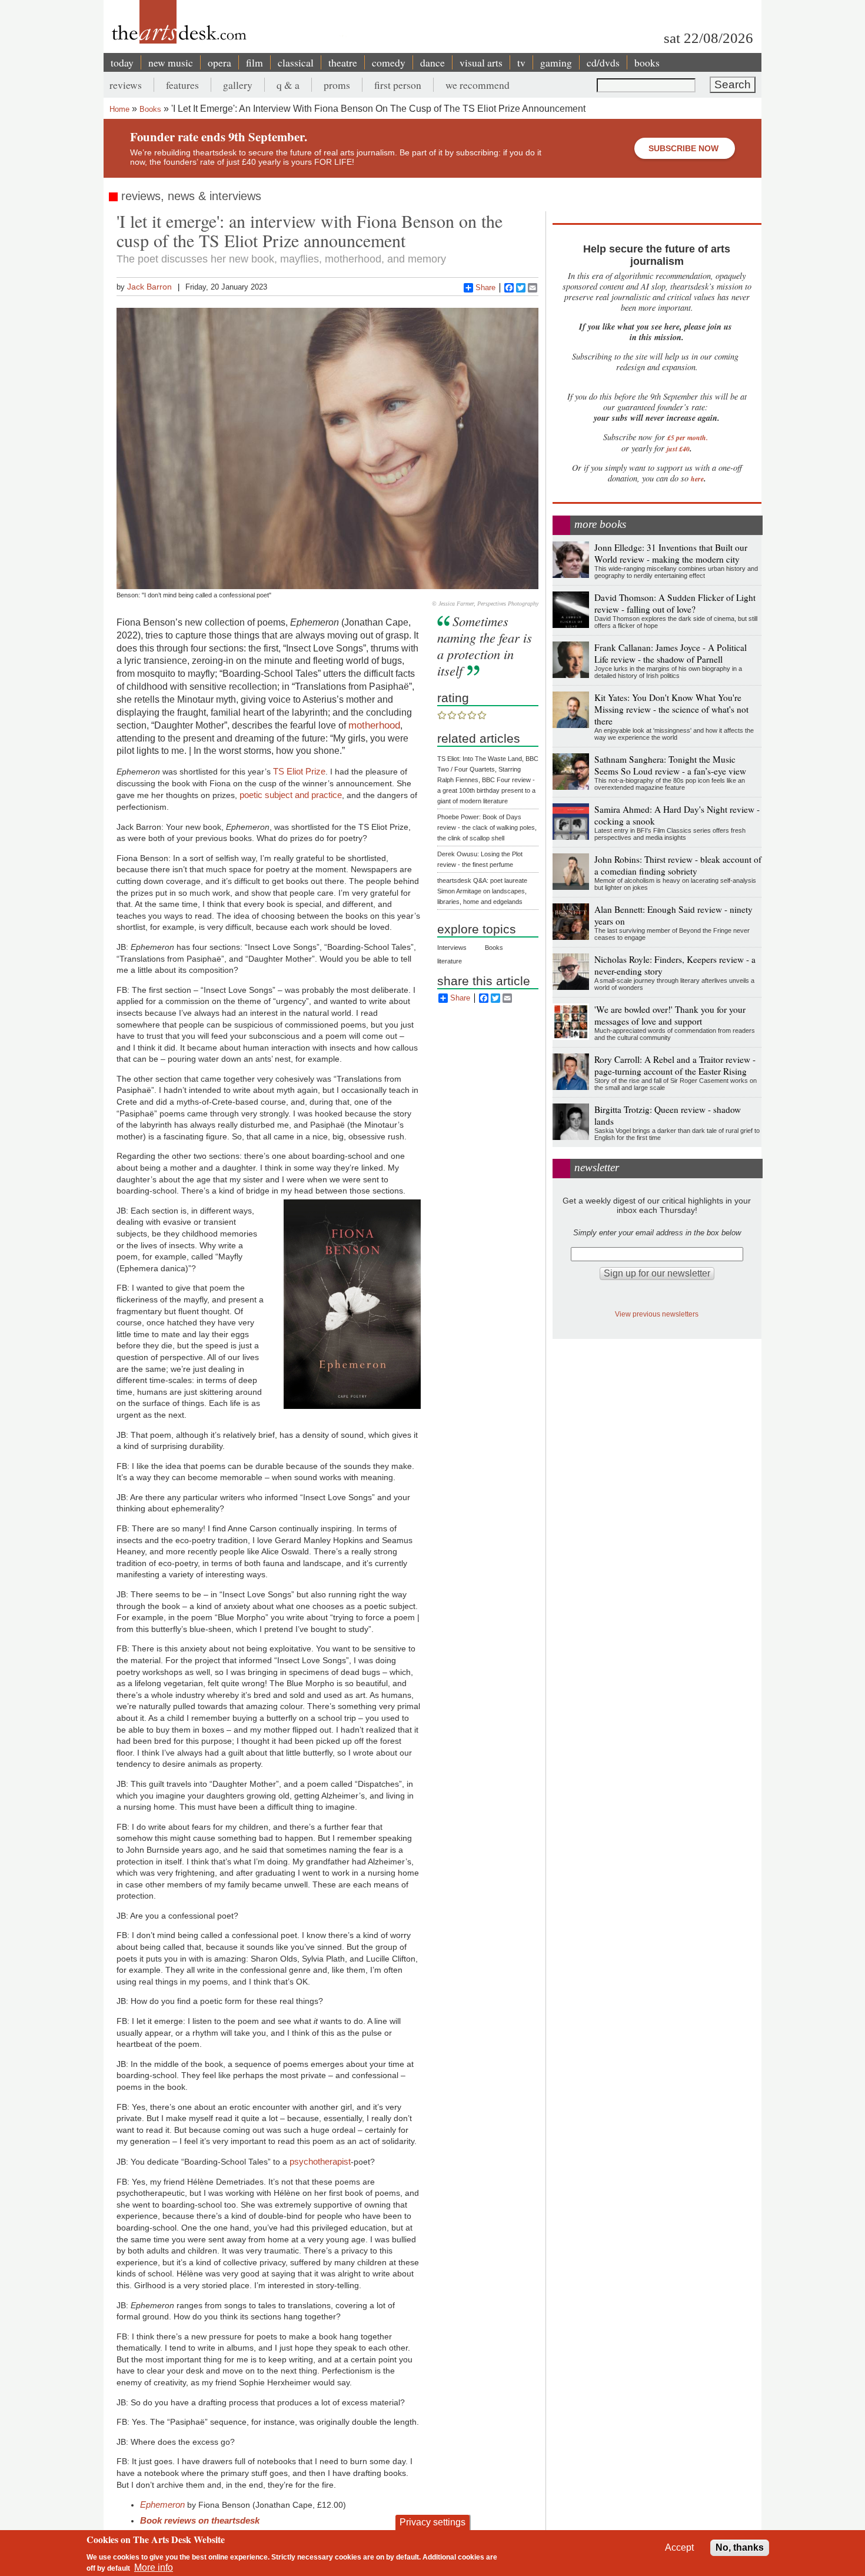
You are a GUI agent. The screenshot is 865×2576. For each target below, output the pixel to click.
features (182, 85)
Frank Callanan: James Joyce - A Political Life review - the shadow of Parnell (671, 653)
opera (219, 62)
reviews (126, 85)
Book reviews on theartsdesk (200, 2520)
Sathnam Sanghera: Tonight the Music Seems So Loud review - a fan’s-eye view (670, 765)
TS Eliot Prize (299, 771)
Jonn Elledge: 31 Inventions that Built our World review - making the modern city (671, 553)
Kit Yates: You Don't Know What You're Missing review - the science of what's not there (671, 709)
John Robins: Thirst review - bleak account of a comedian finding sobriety (678, 865)
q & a (288, 85)
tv (521, 62)
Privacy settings (432, 2522)
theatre (343, 62)
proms (337, 85)
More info (154, 2567)
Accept (679, 2547)
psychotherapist (320, 2161)
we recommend (478, 85)
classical (296, 62)
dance (432, 62)
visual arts (481, 62)
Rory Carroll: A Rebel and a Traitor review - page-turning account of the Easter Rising (675, 1065)
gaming (556, 62)
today (122, 62)
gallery (238, 85)
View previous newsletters (657, 1314)
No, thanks (740, 2547)
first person (398, 85)
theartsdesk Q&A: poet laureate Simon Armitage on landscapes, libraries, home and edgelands (482, 891)
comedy (389, 62)
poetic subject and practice (291, 795)
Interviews (452, 948)
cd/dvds (603, 62)
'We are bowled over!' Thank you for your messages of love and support (670, 1015)
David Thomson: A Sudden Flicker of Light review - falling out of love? (675, 603)
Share (485, 287)
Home (119, 109)
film (254, 62)
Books (150, 109)
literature (450, 961)
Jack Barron (149, 287)
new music (171, 62)
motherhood (374, 725)
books (647, 62)
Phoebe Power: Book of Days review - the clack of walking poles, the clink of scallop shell (487, 827)
